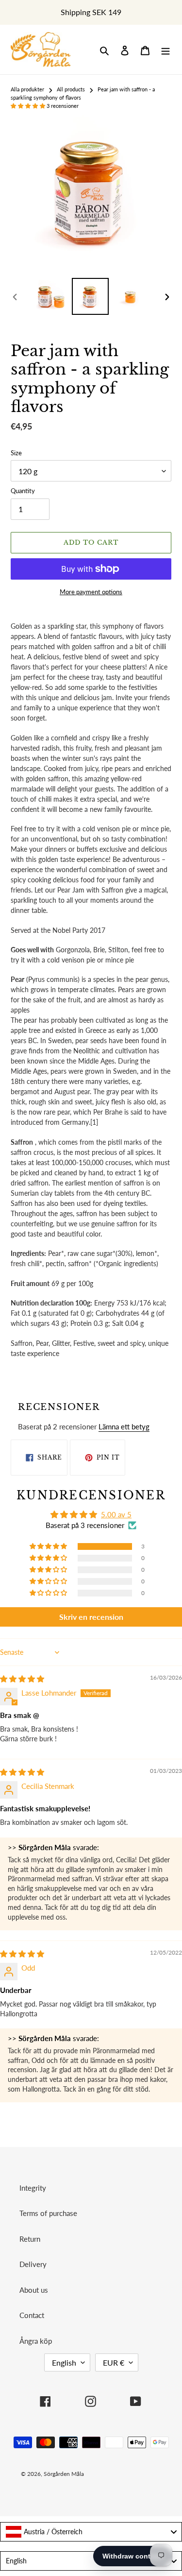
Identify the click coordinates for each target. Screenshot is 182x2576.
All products (71, 89)
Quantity (23, 491)
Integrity (33, 2188)
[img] (22, 1679)
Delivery (33, 2264)
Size (16, 453)
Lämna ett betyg (124, 1426)
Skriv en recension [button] (91, 1617)
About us (34, 2290)
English (64, 2362)
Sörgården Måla (64, 2474)
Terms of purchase (48, 2213)
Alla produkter (27, 89)
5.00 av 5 (116, 1514)
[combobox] (91, 2532)
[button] (29, 106)
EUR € (114, 2362)
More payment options (91, 592)
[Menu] (165, 50)
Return (30, 2239)
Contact (32, 2315)
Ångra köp (36, 2341)
